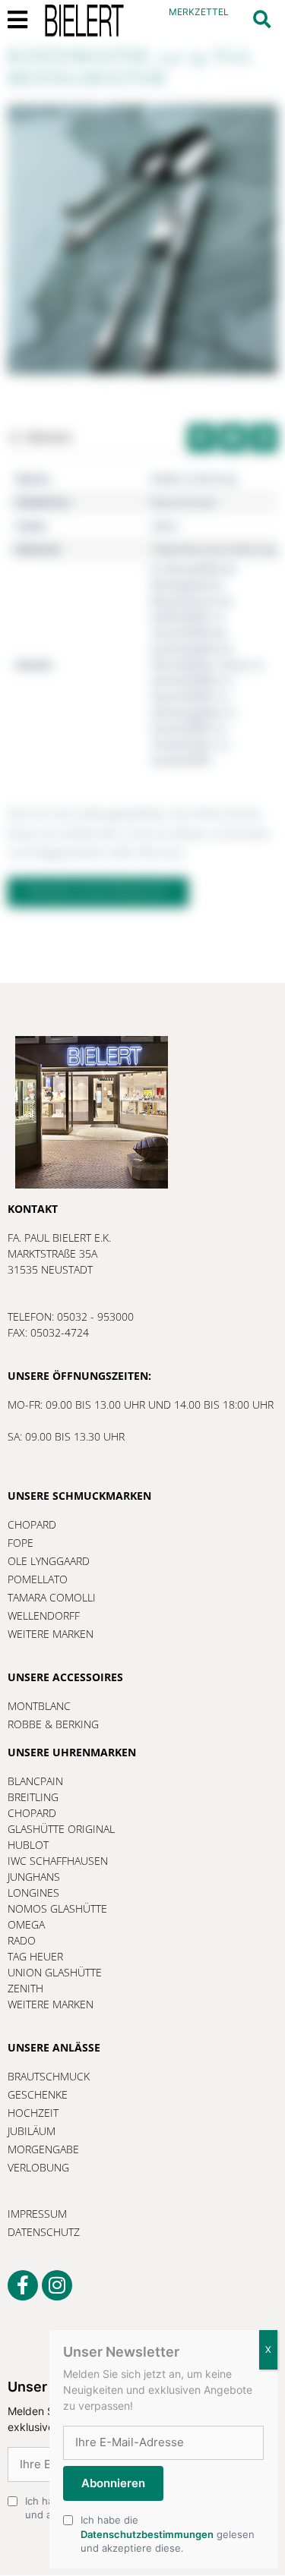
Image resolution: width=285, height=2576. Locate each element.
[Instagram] (57, 2285)
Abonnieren (113, 2483)
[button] (262, 19)
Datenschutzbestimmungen (147, 2534)
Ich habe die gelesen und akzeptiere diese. (168, 2533)
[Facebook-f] (23, 2285)
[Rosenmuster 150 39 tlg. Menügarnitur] (142, 239)
